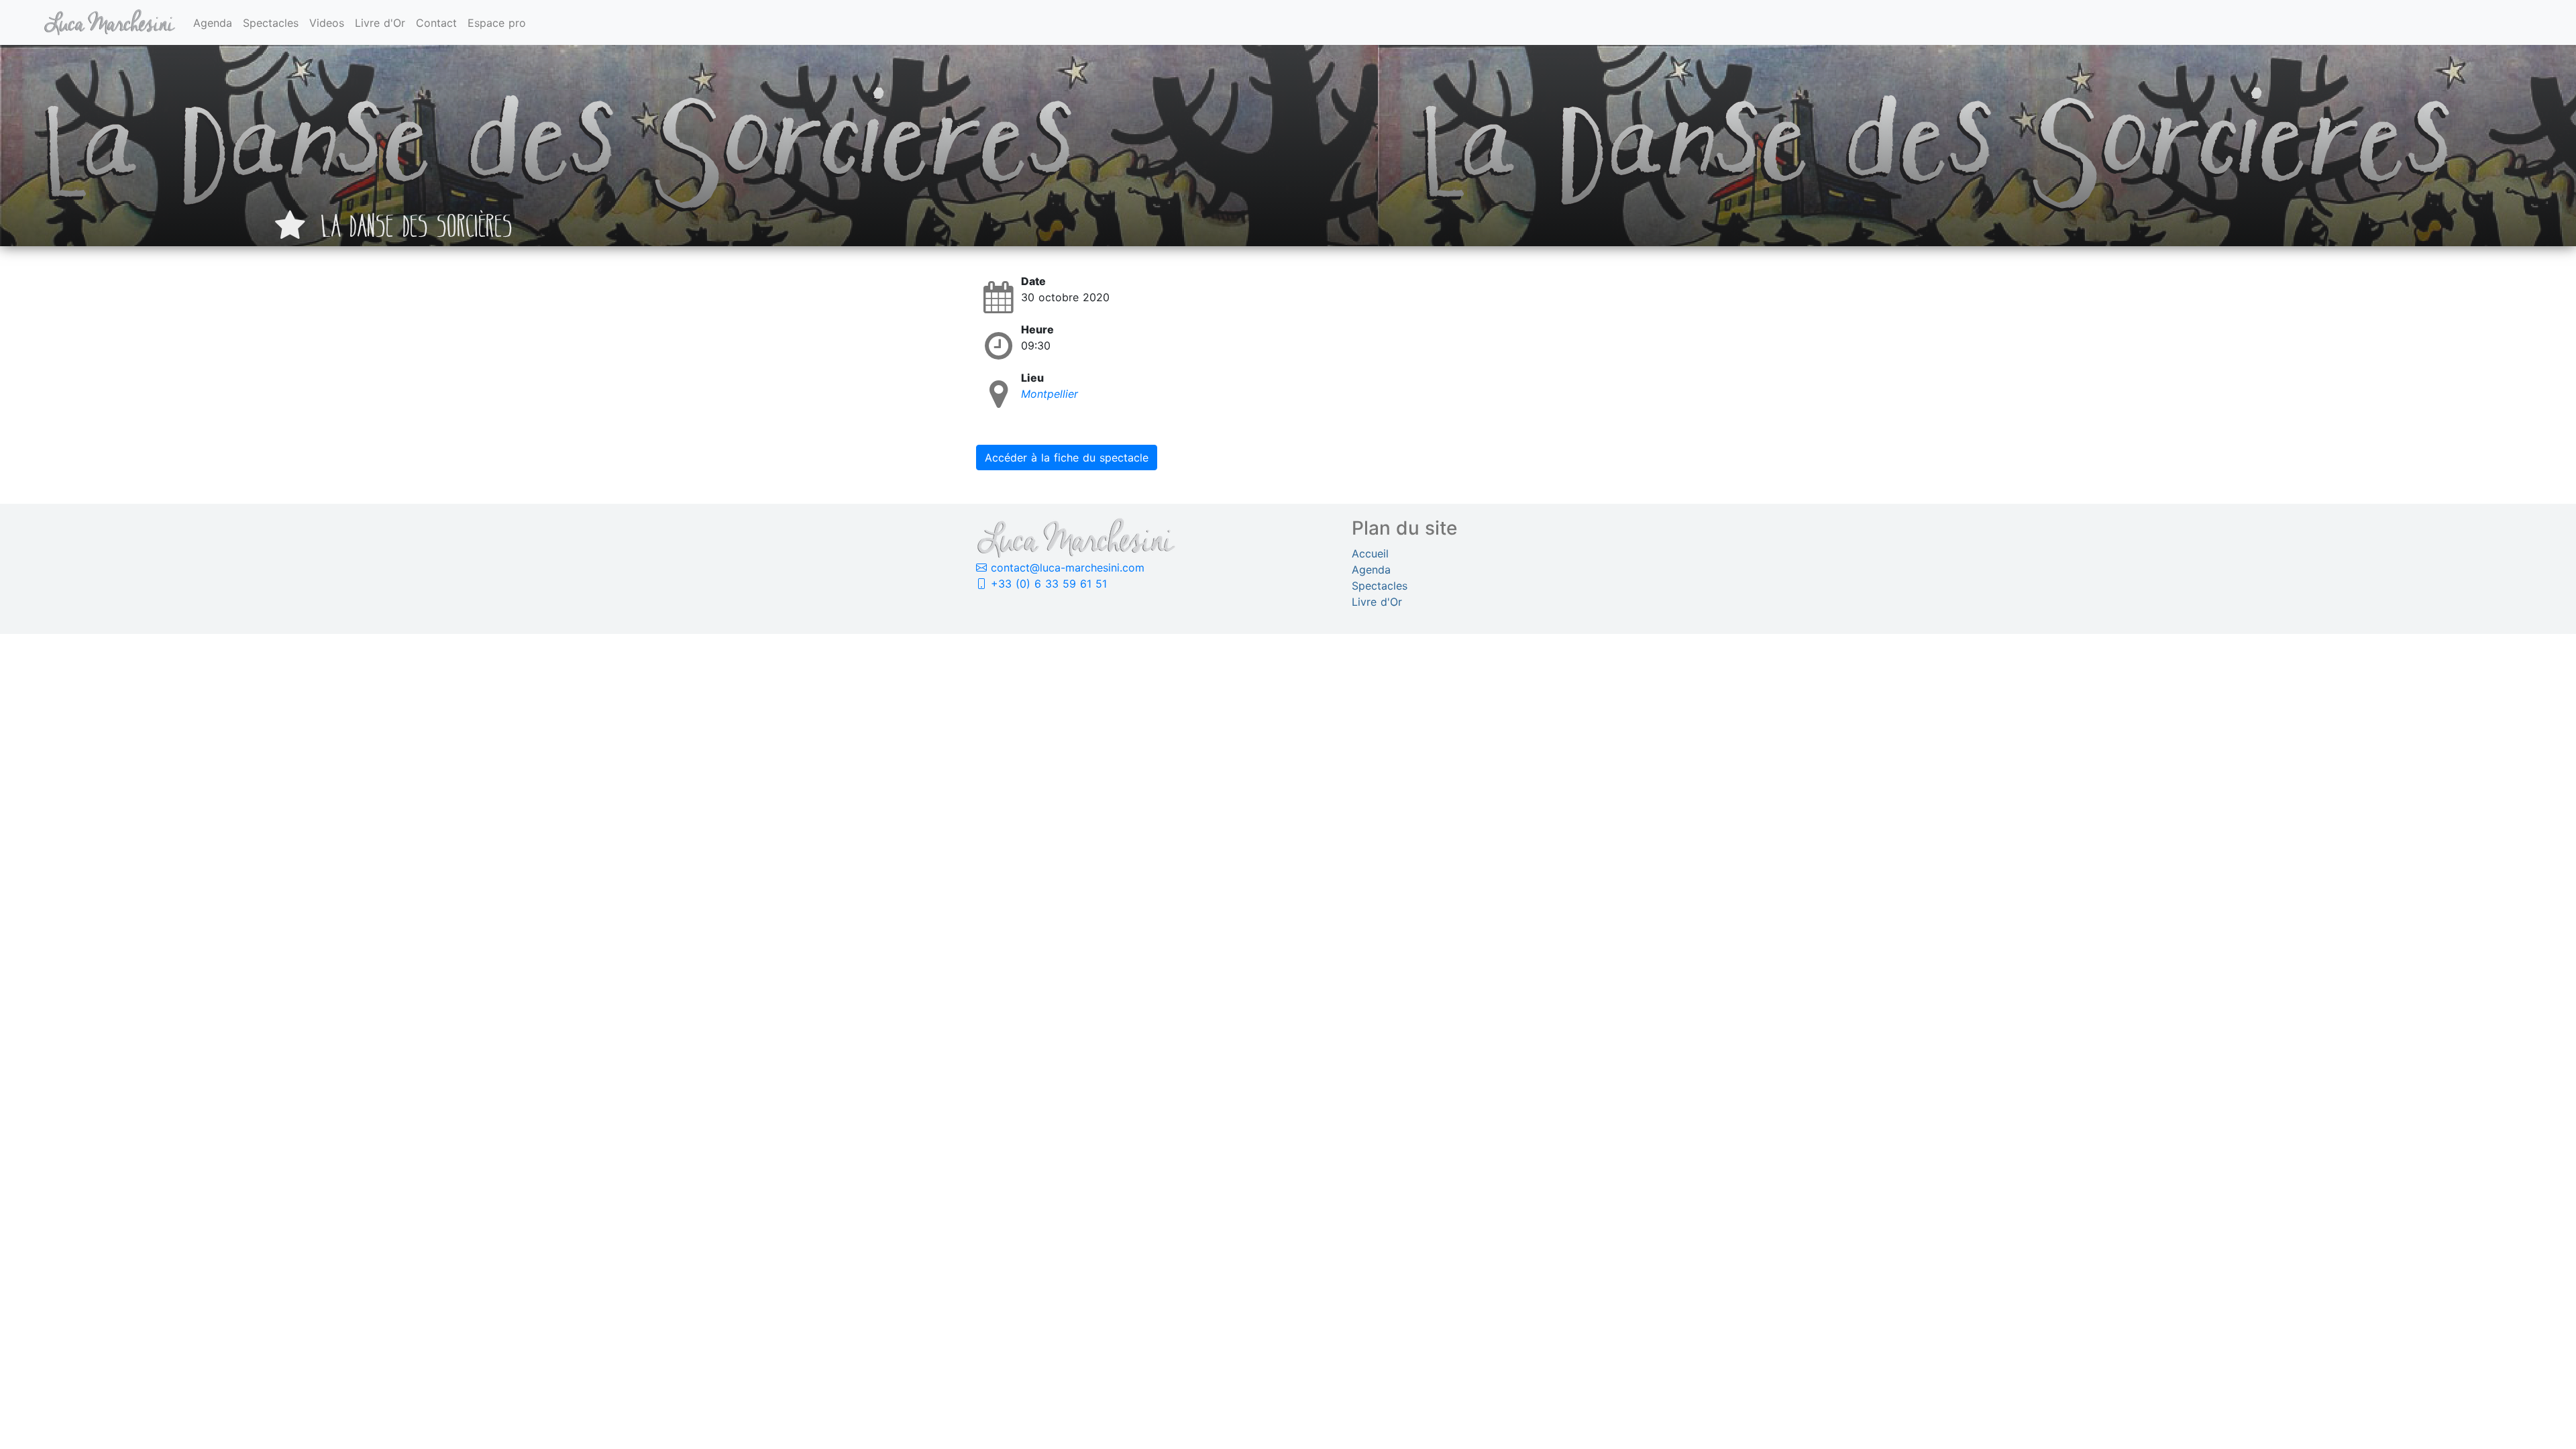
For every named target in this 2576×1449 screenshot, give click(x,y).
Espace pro (497, 23)
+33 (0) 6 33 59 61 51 (1047, 584)
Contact (436, 23)
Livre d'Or (380, 23)
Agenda (213, 23)
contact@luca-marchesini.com (1066, 568)
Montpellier (1050, 394)
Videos (327, 23)
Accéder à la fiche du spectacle (1067, 458)
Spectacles (271, 23)
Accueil (1370, 553)
